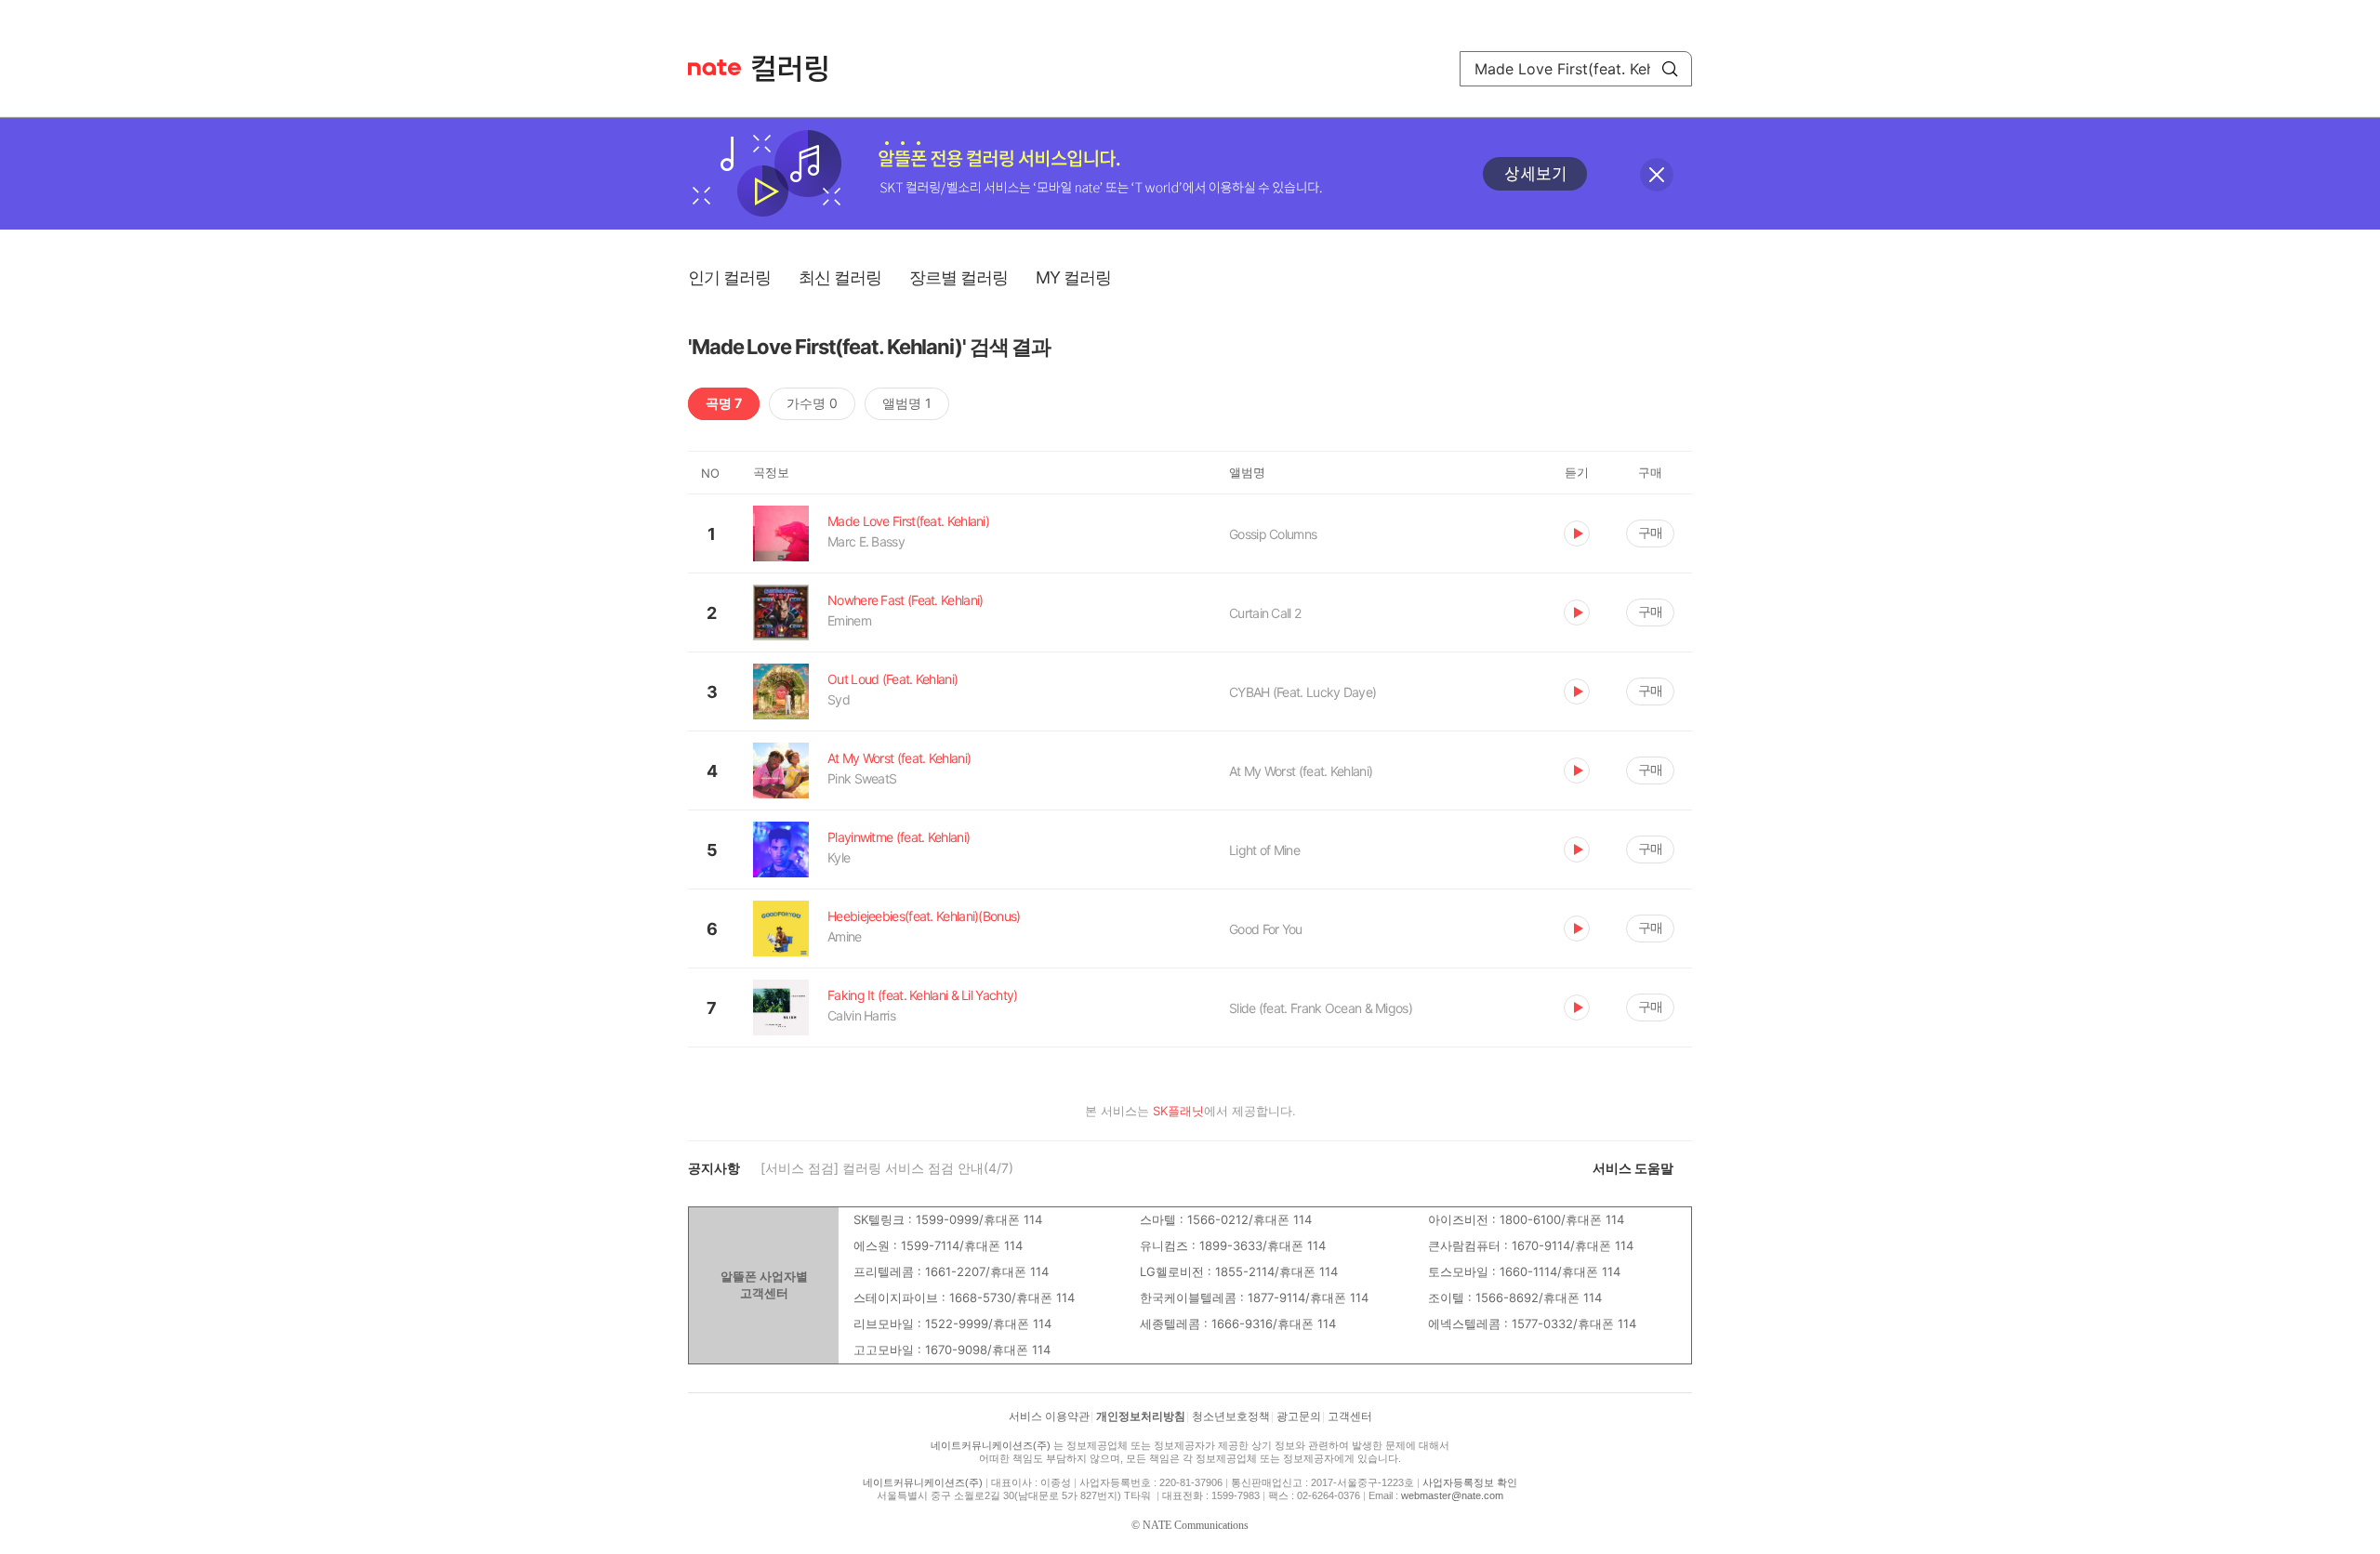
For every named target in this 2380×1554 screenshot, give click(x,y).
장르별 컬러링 (959, 277)
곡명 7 (724, 403)
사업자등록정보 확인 (1470, 1482)
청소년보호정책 (1231, 1416)
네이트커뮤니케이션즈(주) (991, 1445)
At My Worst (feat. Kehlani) (1301, 771)
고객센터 (1350, 1416)
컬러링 (799, 69)
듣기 (1577, 533)
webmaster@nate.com (1452, 1495)
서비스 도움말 (1633, 1168)
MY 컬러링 (1073, 277)
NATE (714, 67)
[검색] (1670, 69)
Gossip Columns (1273, 534)
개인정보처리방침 (1141, 1416)
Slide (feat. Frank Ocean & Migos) (1321, 1008)
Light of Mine (1264, 850)
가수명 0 (812, 403)
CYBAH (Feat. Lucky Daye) (1302, 692)
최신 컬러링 (840, 277)
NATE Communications (1196, 1525)
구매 (1650, 532)
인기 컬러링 (729, 277)
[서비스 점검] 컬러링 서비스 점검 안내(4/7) (887, 1168)
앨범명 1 (907, 403)
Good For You (1266, 929)
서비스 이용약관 (1049, 1416)
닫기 (1657, 175)
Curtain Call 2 (1265, 613)
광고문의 (1299, 1416)
